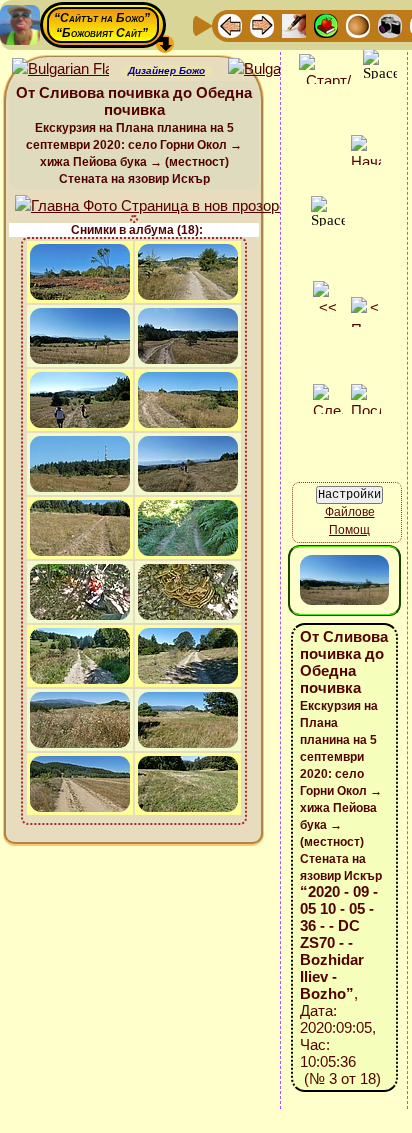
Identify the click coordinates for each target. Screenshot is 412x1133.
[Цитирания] (326, 24)
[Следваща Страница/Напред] (262, 24)
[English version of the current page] (60, 69)
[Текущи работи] (358, 24)
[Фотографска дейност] (390, 24)
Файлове (350, 512)
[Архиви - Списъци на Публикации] (294, 24)
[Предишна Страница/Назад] (230, 24)
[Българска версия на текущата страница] (276, 69)
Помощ (349, 530)
